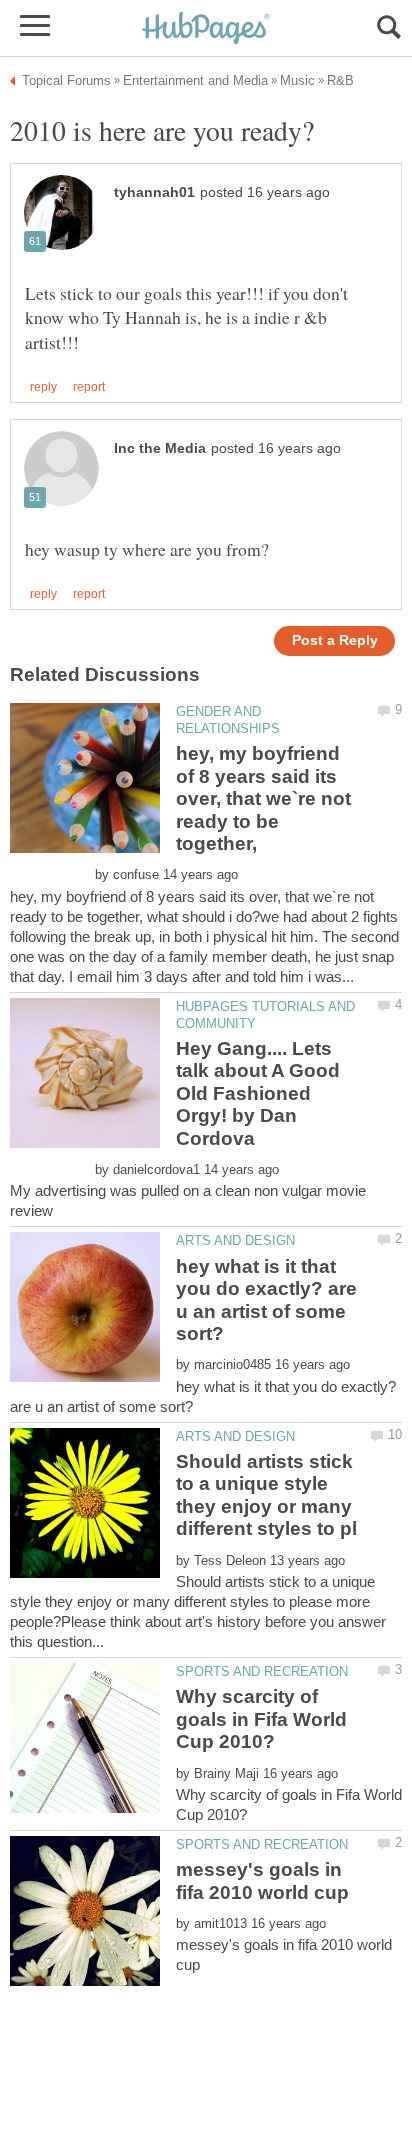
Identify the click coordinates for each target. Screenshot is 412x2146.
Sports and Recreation (262, 1671)
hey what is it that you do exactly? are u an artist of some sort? (266, 1300)
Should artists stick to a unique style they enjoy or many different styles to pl (266, 1495)
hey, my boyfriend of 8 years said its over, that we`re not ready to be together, (263, 798)
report (89, 387)
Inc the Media (160, 448)
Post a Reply (335, 640)
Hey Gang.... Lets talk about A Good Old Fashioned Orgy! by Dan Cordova (258, 1093)
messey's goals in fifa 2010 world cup (262, 1880)
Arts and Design (235, 1240)
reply (43, 387)
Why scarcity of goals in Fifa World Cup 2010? (261, 1719)
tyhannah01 (154, 192)
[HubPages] (206, 29)
